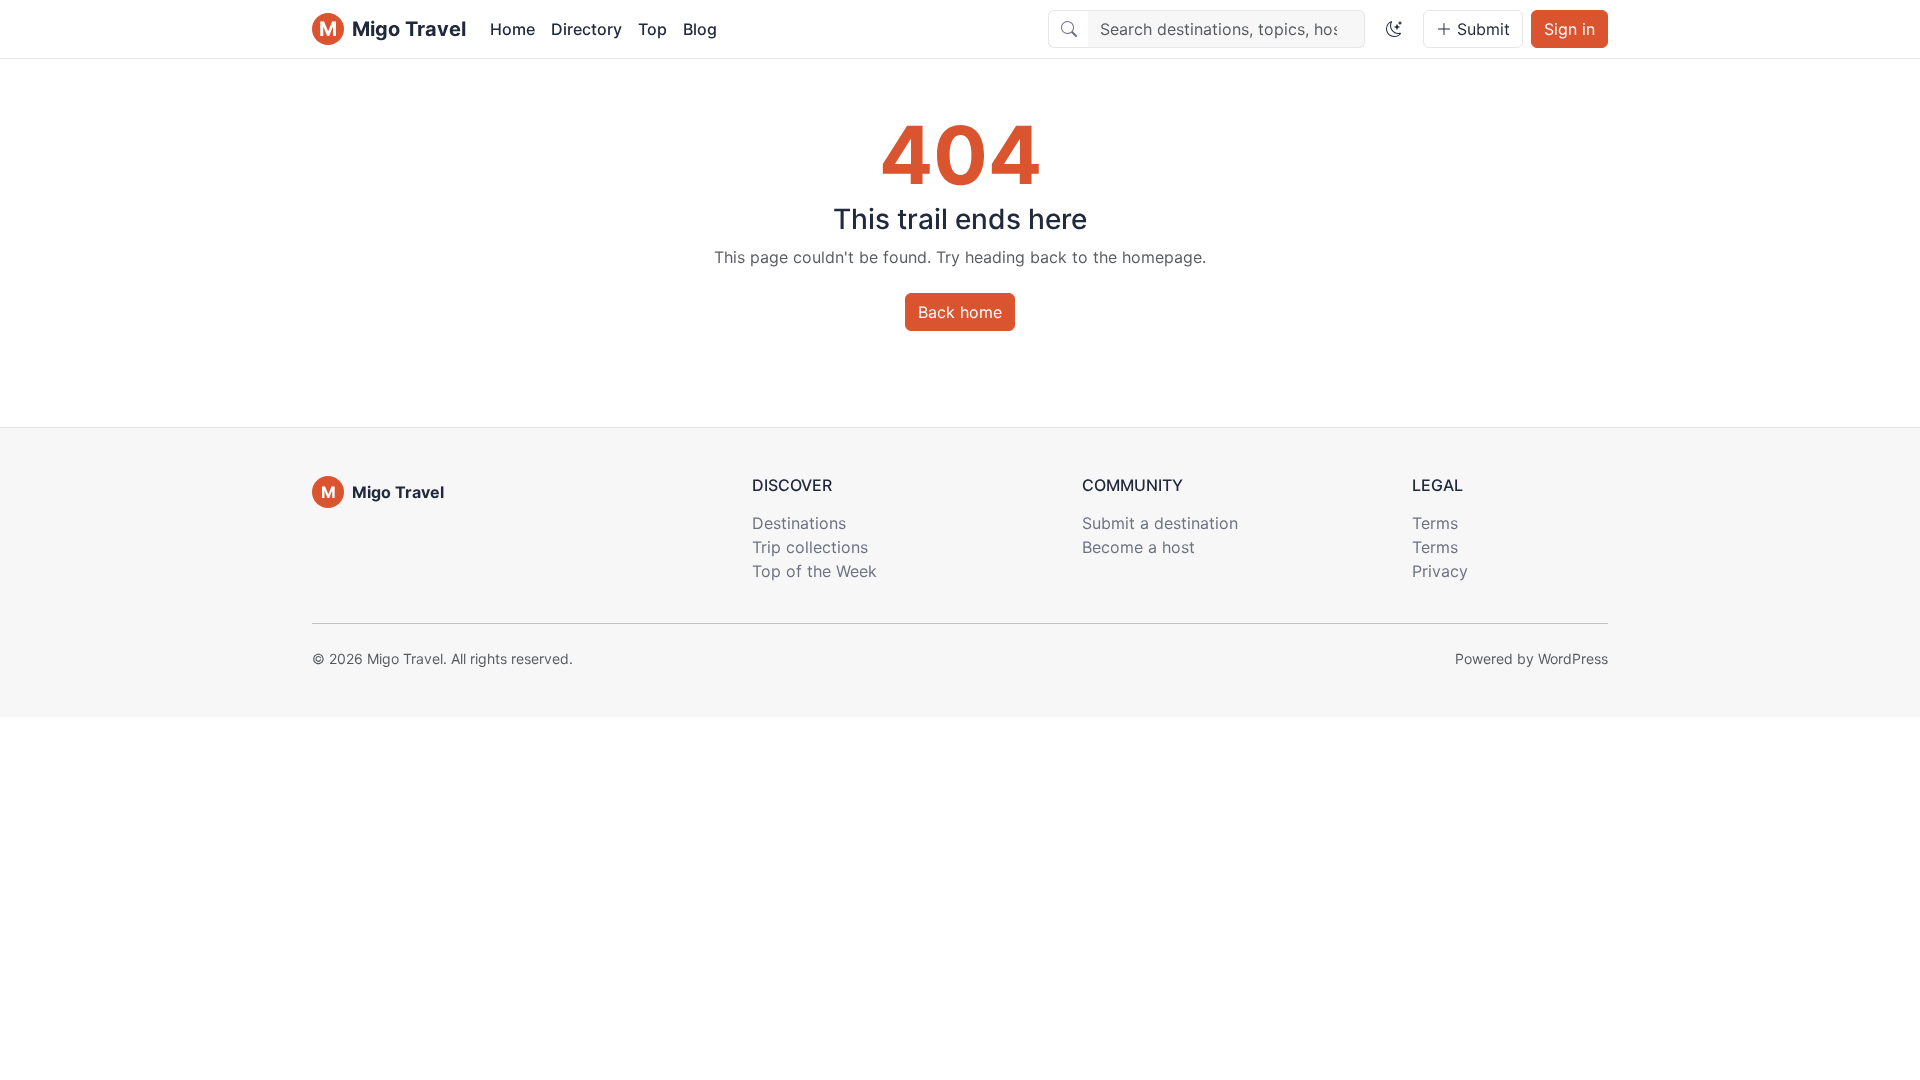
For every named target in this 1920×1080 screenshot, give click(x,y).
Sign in (1569, 29)
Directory (586, 29)
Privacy (1440, 571)
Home (512, 29)
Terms (1435, 523)
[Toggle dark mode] (1394, 29)
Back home (960, 312)
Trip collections (810, 547)
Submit (1481, 29)
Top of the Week (814, 571)
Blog (700, 29)
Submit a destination (1160, 523)
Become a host (1138, 547)
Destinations (799, 523)
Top (652, 29)
